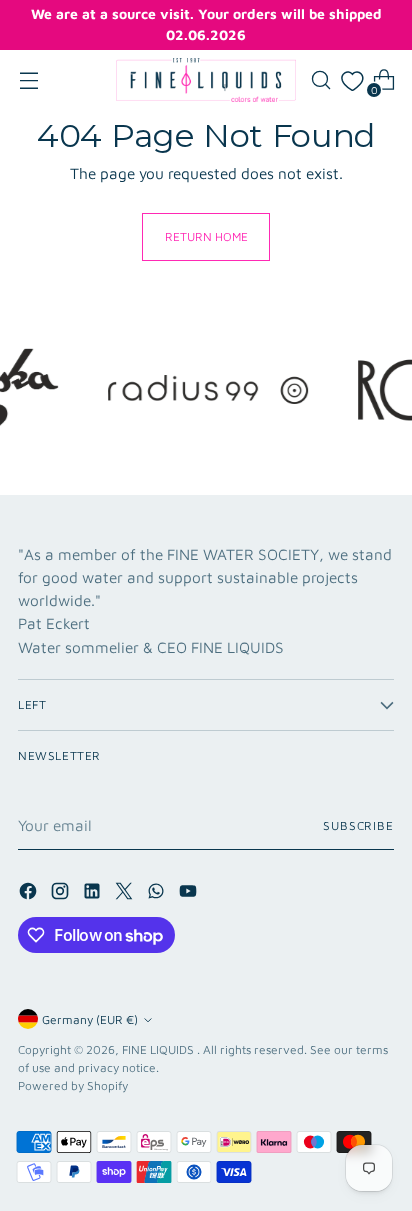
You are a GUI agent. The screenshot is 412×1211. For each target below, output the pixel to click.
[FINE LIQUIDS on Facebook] (30, 894)
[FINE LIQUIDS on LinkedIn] (94, 894)
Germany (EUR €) (90, 1019)
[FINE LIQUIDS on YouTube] (190, 894)
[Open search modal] (320, 80)
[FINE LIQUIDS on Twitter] (126, 894)
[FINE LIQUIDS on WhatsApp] (158, 894)
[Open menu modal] (28, 80)
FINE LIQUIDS (159, 1049)
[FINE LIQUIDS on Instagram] (62, 894)
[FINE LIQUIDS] (206, 80)
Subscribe (358, 825)
